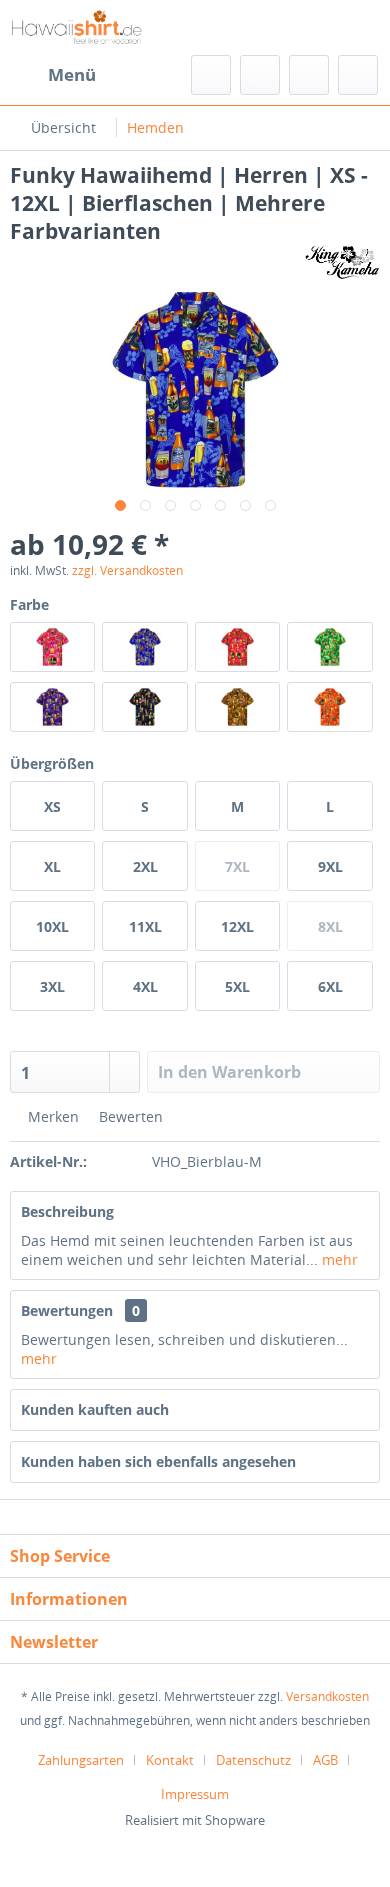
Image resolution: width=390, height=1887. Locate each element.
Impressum (195, 1794)
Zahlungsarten (81, 1760)
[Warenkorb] (358, 75)
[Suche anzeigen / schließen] (211, 75)
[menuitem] (53, 75)
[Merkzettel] (260, 75)
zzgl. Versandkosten (127, 570)
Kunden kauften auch (95, 1409)
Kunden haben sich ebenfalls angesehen (158, 1461)
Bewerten (129, 1116)
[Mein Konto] (309, 75)
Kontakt (170, 1760)
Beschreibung (67, 1211)
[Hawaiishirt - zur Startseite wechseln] (76, 27)
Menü (72, 74)
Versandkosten (327, 1696)
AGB (325, 1760)
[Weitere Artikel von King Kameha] (342, 262)
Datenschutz (253, 1760)
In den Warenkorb (229, 1072)
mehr (338, 1259)
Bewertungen (67, 1310)
